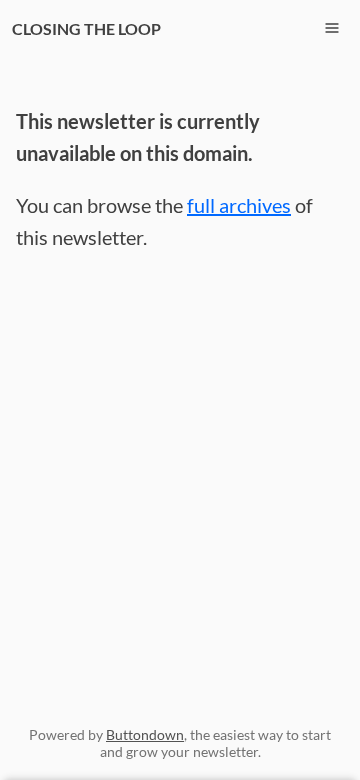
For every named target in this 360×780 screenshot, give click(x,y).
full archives (239, 205)
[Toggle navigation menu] (332, 28)
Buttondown (145, 734)
